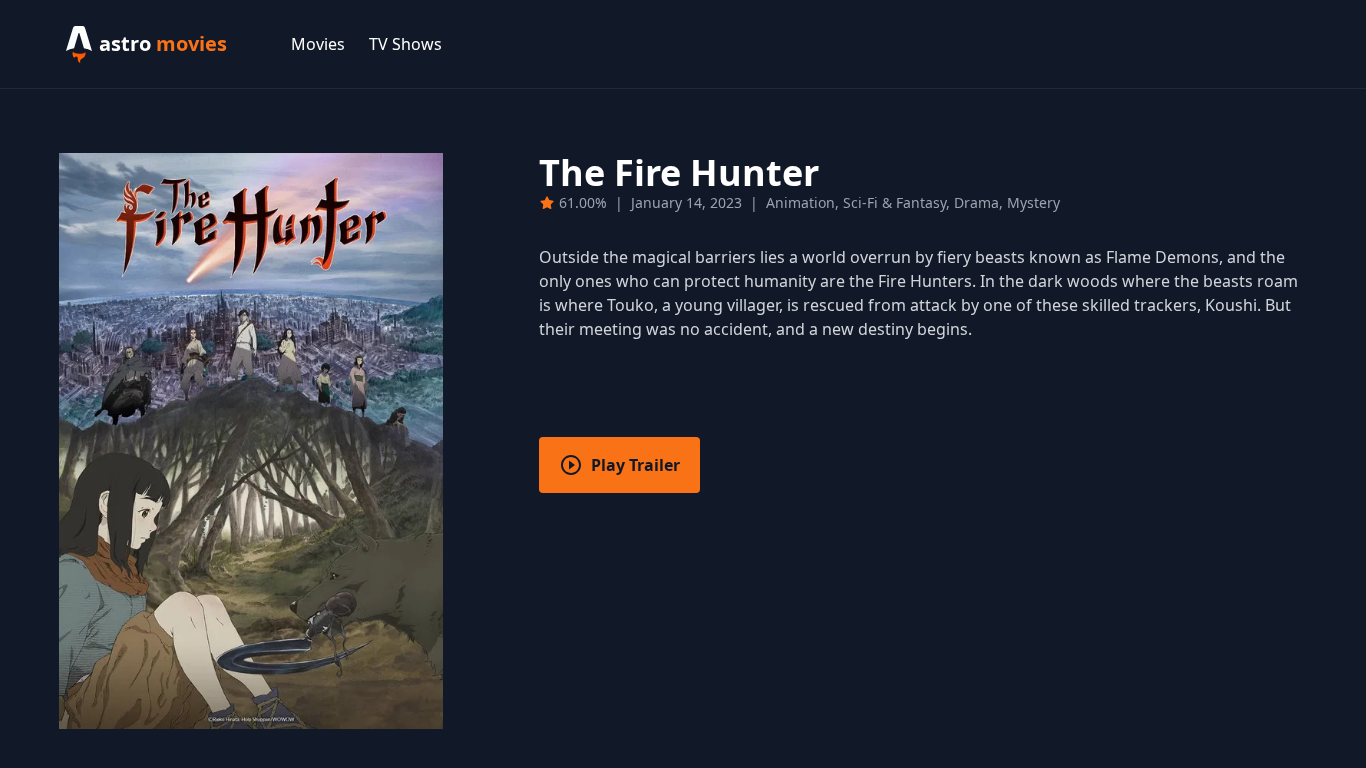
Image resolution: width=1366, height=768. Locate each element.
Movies (318, 44)
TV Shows (405, 44)
